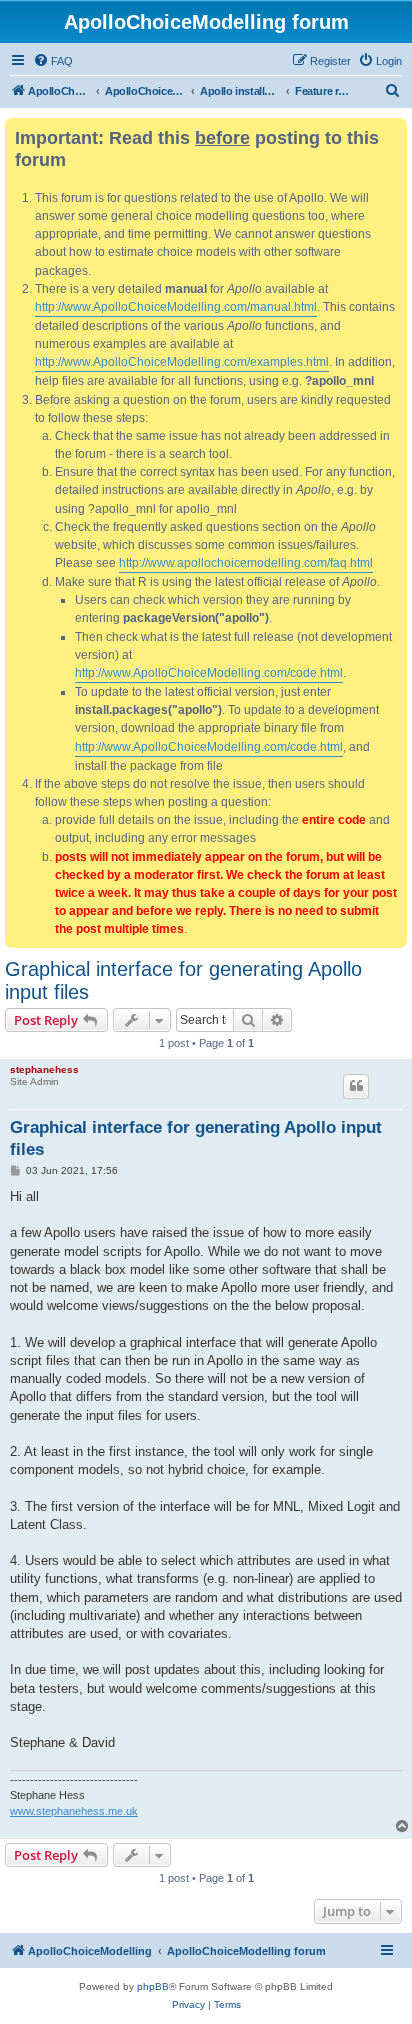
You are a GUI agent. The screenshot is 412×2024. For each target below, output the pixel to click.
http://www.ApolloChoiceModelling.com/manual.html (176, 307)
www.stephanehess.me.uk (74, 1811)
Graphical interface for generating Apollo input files (183, 980)
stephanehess (44, 1069)
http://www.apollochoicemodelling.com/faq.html (246, 563)
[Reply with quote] (356, 1086)
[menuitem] (53, 61)
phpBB (153, 1986)
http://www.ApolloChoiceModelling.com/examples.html (182, 362)
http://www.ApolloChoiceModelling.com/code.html (209, 673)
